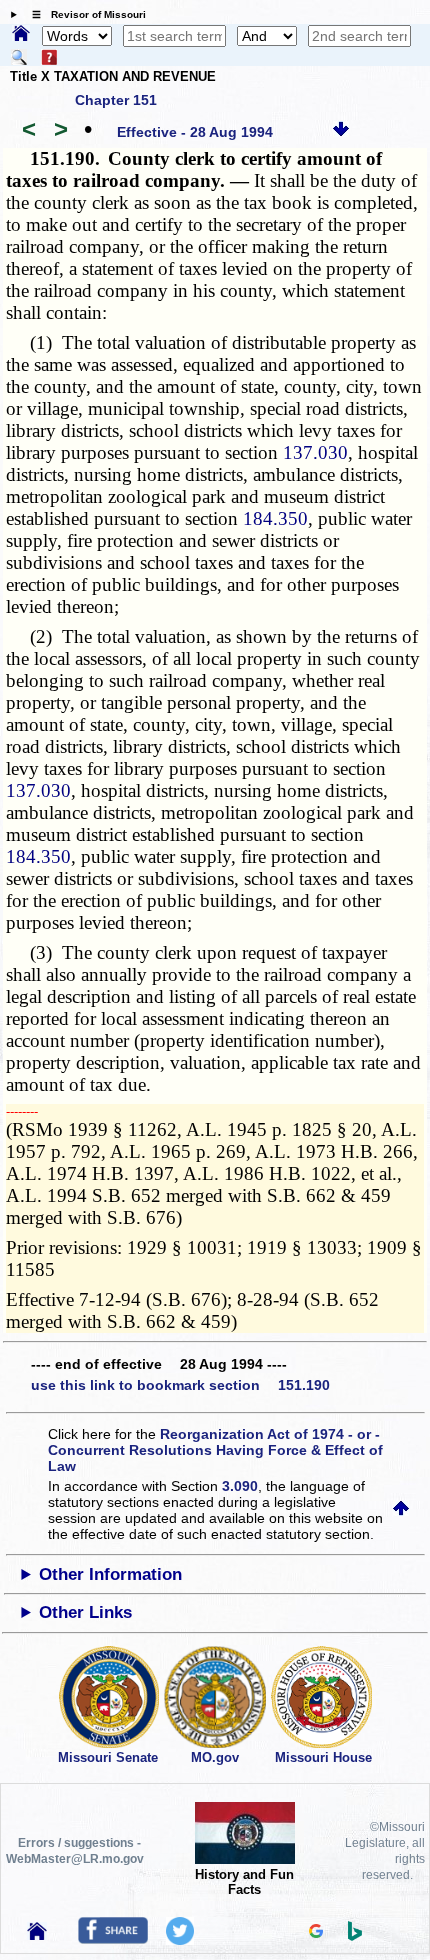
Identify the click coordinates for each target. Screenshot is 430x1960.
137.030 (315, 452)
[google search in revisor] (316, 1933)
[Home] (21, 35)
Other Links (85, 1612)
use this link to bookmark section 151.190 (180, 1385)
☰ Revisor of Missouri (84, 14)
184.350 (275, 518)
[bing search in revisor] (355, 1936)
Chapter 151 (116, 100)
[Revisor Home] (37, 1935)
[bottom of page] (341, 132)
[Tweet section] (180, 1940)
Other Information (110, 1574)
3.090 (240, 1486)
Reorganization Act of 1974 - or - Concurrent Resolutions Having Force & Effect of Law (215, 1450)
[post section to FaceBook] (113, 1939)
